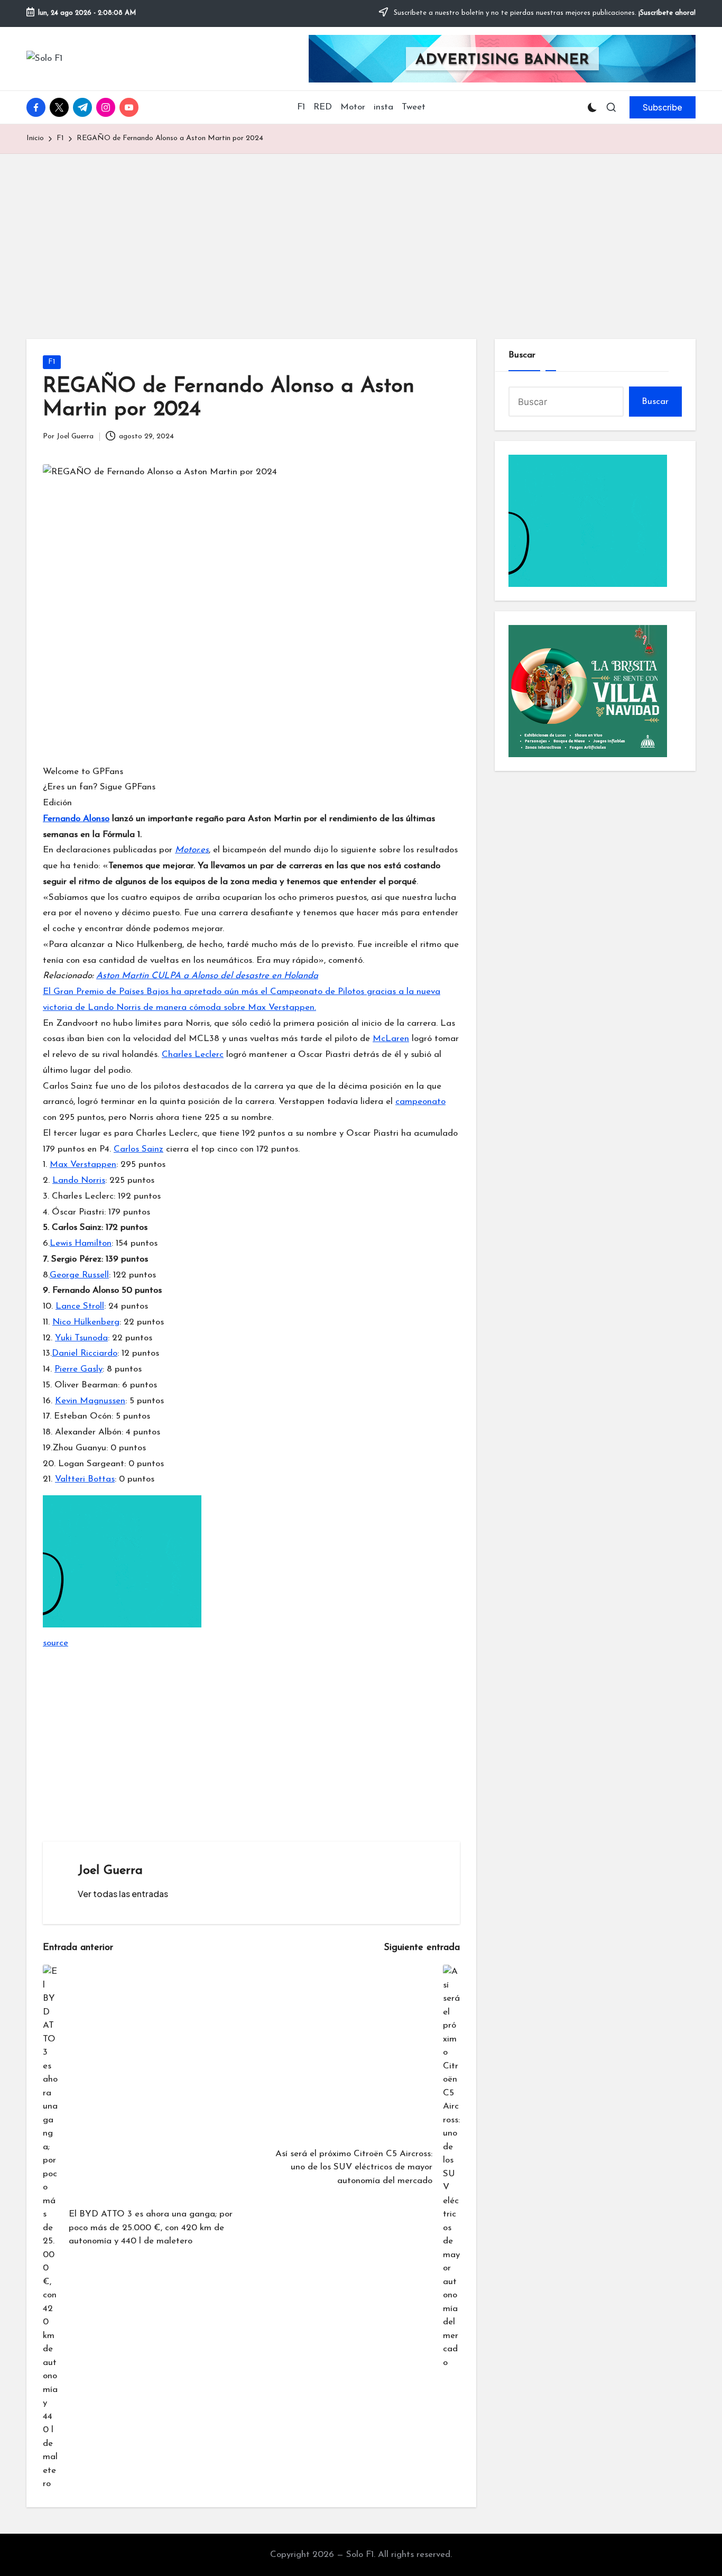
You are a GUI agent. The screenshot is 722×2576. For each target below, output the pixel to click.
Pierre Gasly (78, 1369)
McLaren (391, 1039)
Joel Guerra (110, 1871)
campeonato (420, 1102)
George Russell (79, 1275)
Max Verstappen (83, 1165)
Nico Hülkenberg (86, 1322)
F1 (52, 362)
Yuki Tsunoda (81, 1338)
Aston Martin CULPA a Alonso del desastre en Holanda (207, 976)
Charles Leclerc (193, 1055)
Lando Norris (79, 1180)
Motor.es (192, 850)
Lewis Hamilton (81, 1243)
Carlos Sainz (138, 1149)
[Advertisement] (361, 233)
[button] (663, 107)
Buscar (522, 355)
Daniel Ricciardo (85, 1353)
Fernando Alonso (76, 819)
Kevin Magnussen (90, 1401)
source (55, 1643)
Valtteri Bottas (85, 1479)
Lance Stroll (80, 1306)
